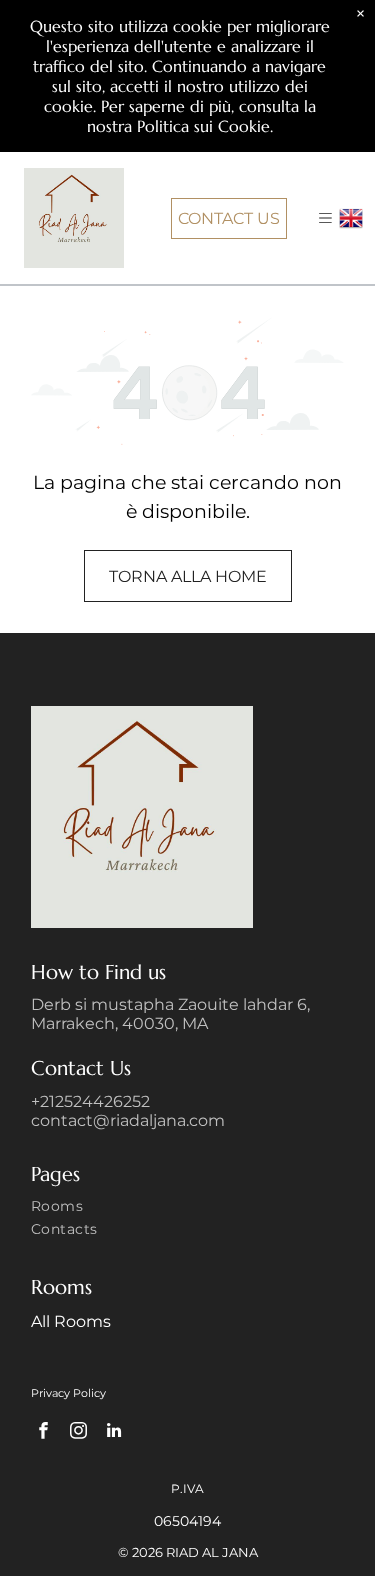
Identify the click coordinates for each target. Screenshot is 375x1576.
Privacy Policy (68, 1393)
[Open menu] (325, 218)
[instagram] (78, 1433)
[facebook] (43, 1433)
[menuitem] (187, 1208)
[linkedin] (113, 1433)
